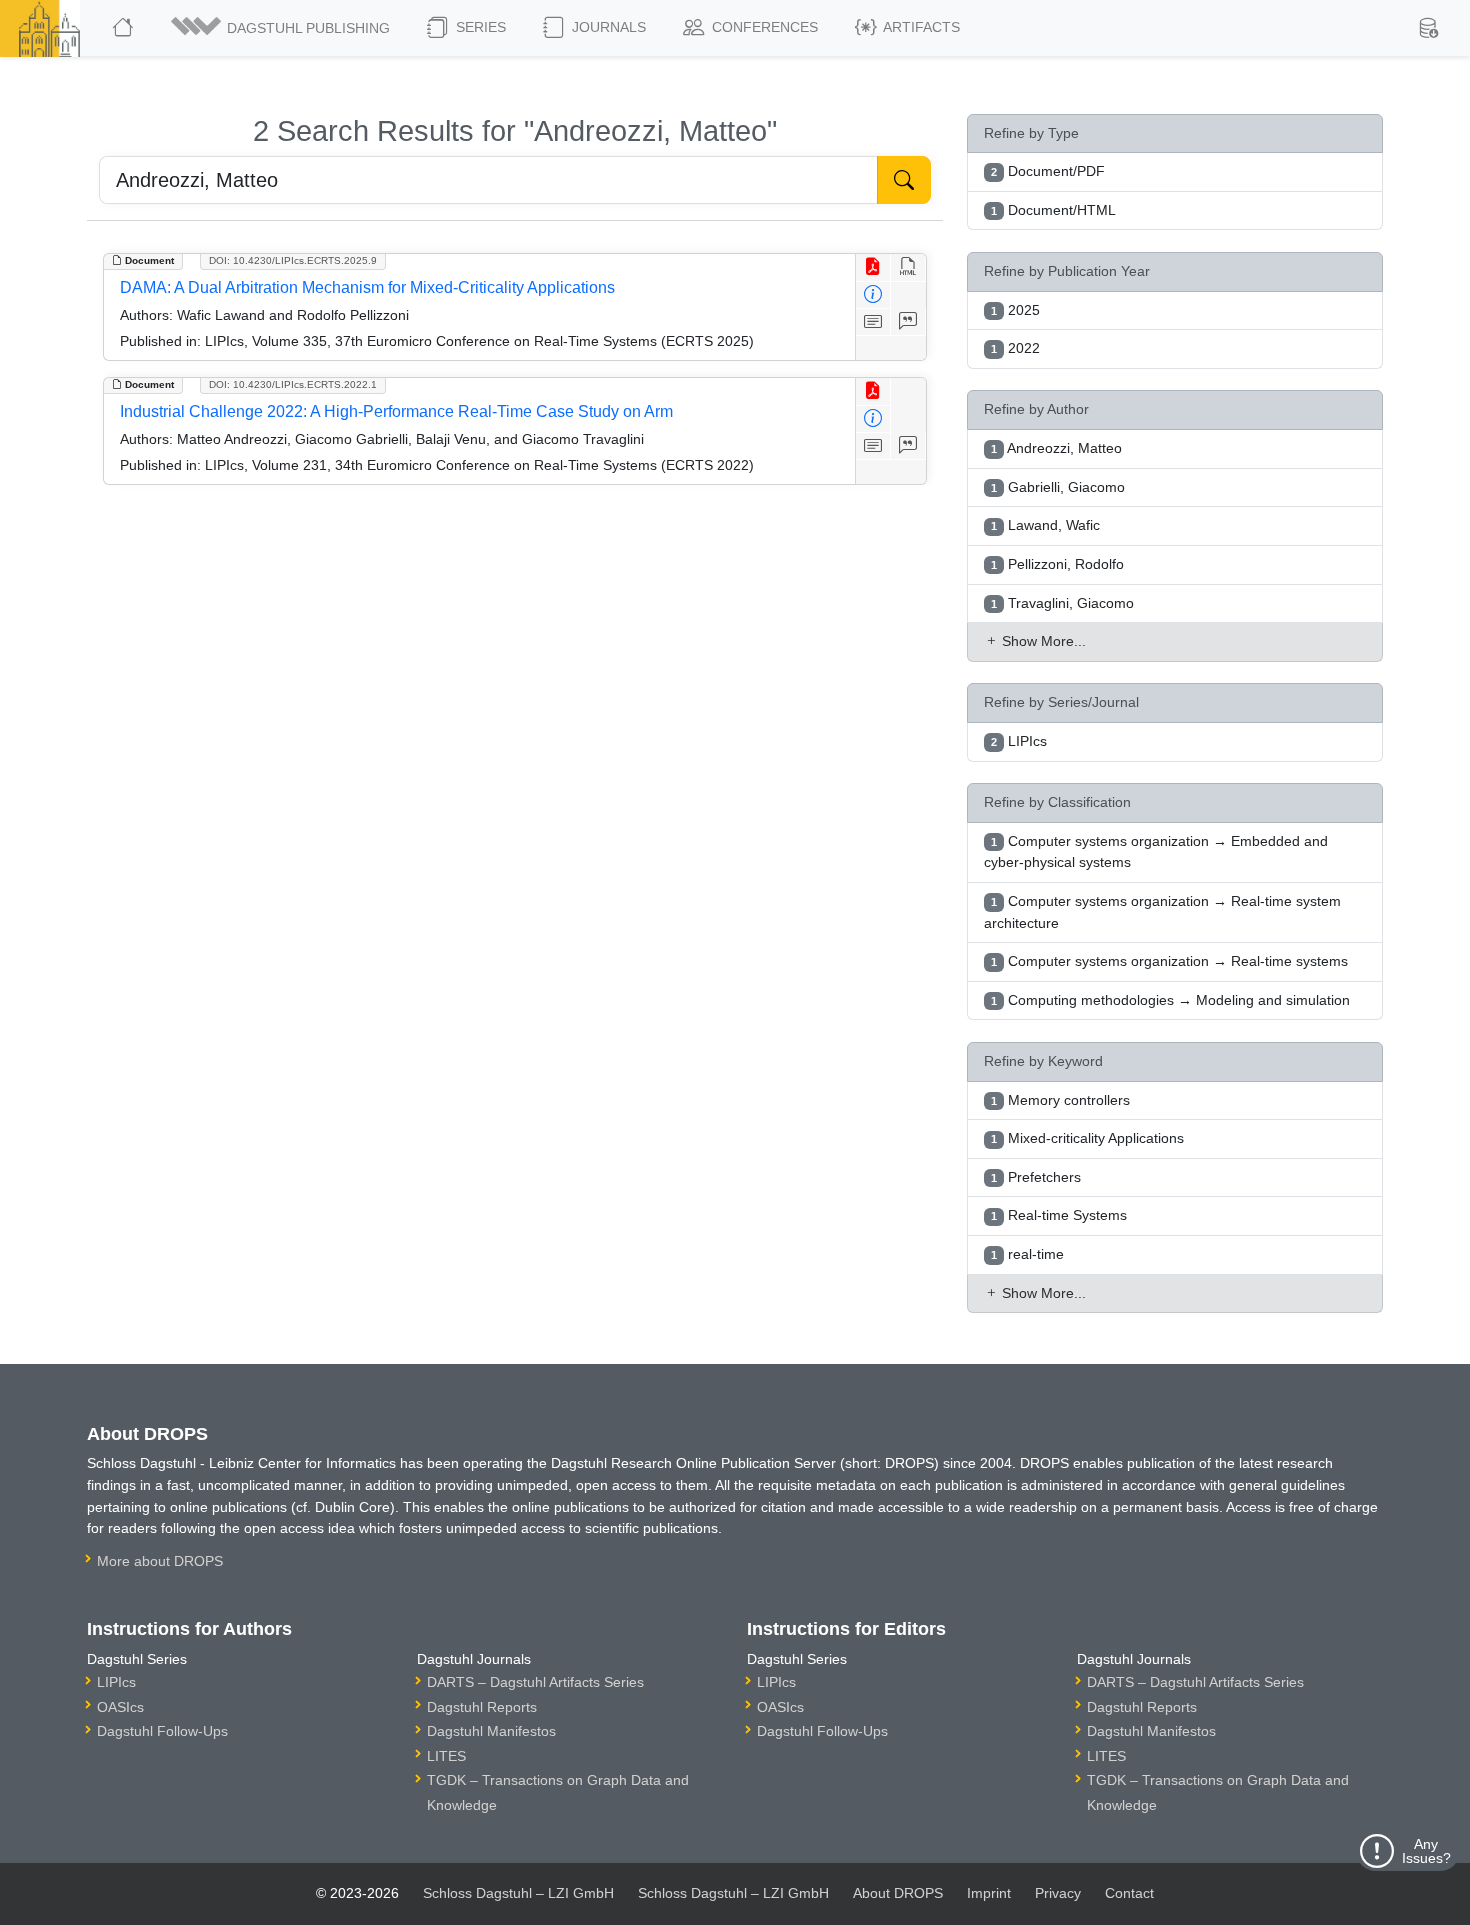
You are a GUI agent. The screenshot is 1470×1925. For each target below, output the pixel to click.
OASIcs (120, 1707)
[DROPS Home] (124, 28)
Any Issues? (1426, 1851)
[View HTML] (908, 267)
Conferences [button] (763, 27)
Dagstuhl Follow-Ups (162, 1731)
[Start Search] (904, 180)
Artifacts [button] (920, 27)
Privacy (1058, 1893)
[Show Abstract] (873, 322)
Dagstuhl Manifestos (491, 1731)
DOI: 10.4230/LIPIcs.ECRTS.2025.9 (293, 260)
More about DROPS (160, 1561)
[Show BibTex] (908, 322)
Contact (1129, 1893)
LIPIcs (116, 1682)
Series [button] (479, 27)
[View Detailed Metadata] (873, 295)
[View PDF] (873, 267)
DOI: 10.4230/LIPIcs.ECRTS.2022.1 (293, 384)
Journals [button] (607, 27)
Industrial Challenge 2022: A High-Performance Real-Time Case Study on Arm (396, 411)
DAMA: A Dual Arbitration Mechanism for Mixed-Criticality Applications (367, 287)
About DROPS (898, 1893)
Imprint (989, 1893)
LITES (446, 1756)
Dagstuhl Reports (482, 1707)
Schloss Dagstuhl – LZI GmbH (518, 1893)
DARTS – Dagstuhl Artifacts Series (535, 1682)
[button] (282, 28)
